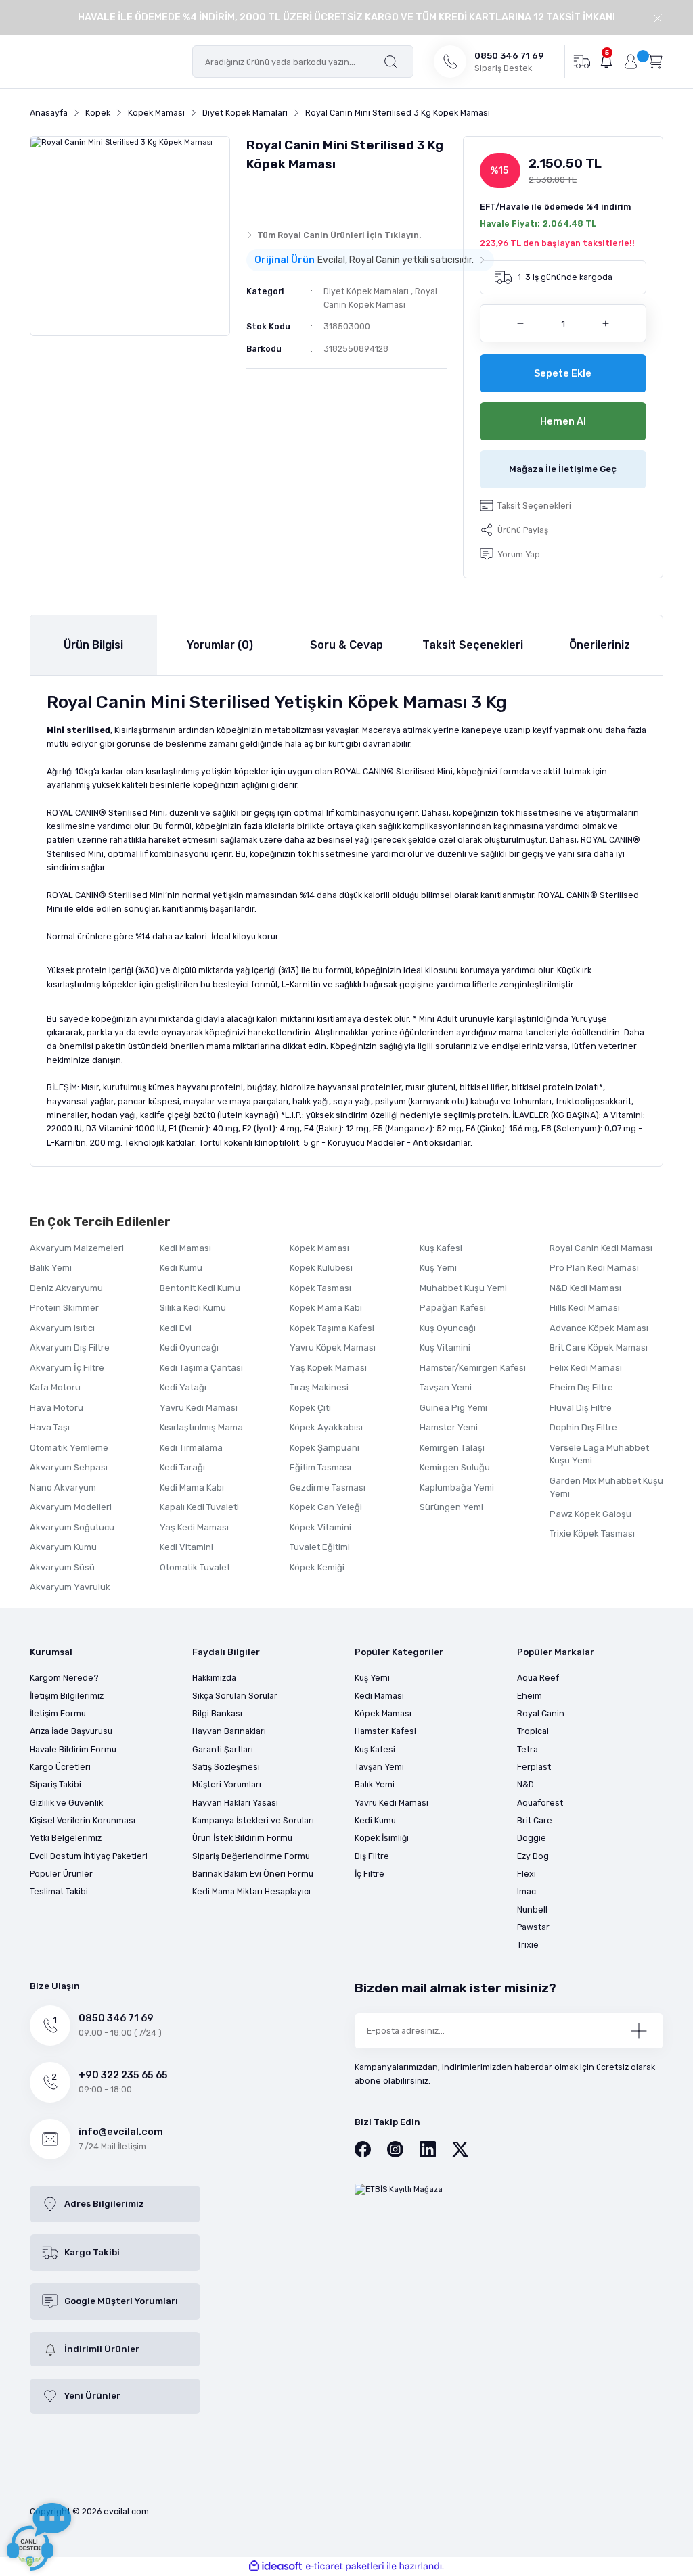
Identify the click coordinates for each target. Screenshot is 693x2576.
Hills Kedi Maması (585, 1308)
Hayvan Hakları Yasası (235, 1803)
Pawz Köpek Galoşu (590, 1514)
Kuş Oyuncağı (448, 1328)
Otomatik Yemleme (69, 1448)
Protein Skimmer (64, 1308)
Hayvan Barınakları (229, 1731)
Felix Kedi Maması (586, 1368)
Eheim (530, 1696)
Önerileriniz (600, 645)
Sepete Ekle (563, 374)
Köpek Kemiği (317, 1567)
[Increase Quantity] (606, 323)
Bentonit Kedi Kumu (200, 1288)
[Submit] (639, 2031)
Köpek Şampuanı (325, 1448)
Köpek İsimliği (382, 1838)
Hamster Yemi (449, 1427)
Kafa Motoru (55, 1387)
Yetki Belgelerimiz (66, 1838)
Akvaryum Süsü (62, 1567)
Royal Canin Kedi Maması (601, 1248)
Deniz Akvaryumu (66, 1288)
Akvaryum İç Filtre (67, 1368)
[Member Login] (631, 62)
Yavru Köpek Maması (333, 1348)
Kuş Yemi (438, 1268)
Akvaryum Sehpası (69, 1467)
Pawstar (533, 1927)
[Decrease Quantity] (520, 323)
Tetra (528, 1749)
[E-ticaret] (345, 2566)
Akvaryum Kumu (63, 1547)
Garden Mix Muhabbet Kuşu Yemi (606, 1488)
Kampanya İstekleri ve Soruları (253, 1820)
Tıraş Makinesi (319, 1387)
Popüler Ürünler (61, 1874)
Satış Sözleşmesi (226, 1767)
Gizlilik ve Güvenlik (66, 1803)
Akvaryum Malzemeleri (77, 1248)
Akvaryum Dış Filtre (70, 1348)
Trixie (528, 1945)
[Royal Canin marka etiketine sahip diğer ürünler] (273, 197)
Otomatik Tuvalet (195, 1567)
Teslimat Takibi (59, 1891)
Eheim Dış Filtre (581, 1387)
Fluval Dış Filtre (581, 1408)
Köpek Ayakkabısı (326, 1427)
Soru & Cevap (346, 645)
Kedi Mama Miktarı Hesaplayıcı (251, 1891)
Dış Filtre (372, 1856)
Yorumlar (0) (220, 645)
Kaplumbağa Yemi (457, 1488)
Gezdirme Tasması (328, 1488)
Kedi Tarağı (182, 1467)
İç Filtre (370, 1874)
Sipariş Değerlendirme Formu (251, 1856)
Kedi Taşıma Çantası (201, 1368)
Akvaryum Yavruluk (70, 1587)
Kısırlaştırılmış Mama (201, 1427)
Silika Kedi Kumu (193, 1308)
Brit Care (535, 1820)
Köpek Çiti (310, 1408)
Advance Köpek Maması (599, 1328)
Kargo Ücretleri (60, 1767)
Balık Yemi (51, 1268)
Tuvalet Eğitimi (320, 1547)
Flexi (527, 1874)
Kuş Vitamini (445, 1348)
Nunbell (532, 1910)
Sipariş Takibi (55, 1784)
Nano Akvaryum (63, 1488)
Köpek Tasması (320, 1288)
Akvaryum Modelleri (71, 1507)
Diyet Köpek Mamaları (366, 291)
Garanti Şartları (223, 1749)
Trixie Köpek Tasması (592, 1533)
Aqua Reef (538, 1678)
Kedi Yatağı (183, 1387)
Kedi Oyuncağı (189, 1348)
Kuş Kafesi (441, 1248)
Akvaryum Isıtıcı (62, 1328)
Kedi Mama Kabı (192, 1488)
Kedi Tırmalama (191, 1448)
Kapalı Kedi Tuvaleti (199, 1507)
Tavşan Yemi (446, 1387)
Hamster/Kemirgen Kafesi (473, 1368)
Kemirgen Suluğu (455, 1467)
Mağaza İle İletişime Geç (563, 469)
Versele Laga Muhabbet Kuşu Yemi (599, 1454)
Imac (527, 1891)
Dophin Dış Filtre (583, 1427)
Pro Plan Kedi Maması (594, 1268)
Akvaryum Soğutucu (72, 1527)
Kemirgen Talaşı (452, 1448)
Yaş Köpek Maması (328, 1368)
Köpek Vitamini (320, 1527)
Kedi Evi (176, 1328)
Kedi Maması (185, 1248)
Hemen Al (563, 422)
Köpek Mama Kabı (326, 1308)
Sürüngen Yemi (451, 1507)
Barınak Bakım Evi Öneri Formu (253, 1874)
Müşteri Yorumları (227, 1784)
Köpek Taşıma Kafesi (332, 1328)
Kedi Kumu (181, 1268)
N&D (526, 1784)
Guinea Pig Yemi (453, 1408)
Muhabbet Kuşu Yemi (463, 1288)
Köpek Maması (319, 1248)
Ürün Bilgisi (93, 645)
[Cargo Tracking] (582, 61)
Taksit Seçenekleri (473, 645)
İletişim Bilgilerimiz (67, 1696)
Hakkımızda (214, 1678)
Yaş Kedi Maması (194, 1527)
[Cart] (655, 61)
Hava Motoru (57, 1408)
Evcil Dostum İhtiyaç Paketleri (89, 1856)
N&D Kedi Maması (585, 1288)
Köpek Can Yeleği (326, 1507)
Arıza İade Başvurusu (71, 1731)
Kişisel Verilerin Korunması (83, 1820)
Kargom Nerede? (64, 1678)
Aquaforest (540, 1803)
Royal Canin (541, 1713)
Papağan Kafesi (453, 1308)
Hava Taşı (50, 1427)
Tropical (533, 1731)
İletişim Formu (58, 1713)
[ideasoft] (275, 2567)
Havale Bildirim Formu (73, 1749)
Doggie (532, 1838)
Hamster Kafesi (385, 1731)
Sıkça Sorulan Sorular (235, 1696)
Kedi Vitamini (186, 1547)
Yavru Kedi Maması (199, 1408)
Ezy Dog (533, 1856)
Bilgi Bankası (217, 1713)
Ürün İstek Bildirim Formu (242, 1838)
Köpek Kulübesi (321, 1268)
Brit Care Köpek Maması (599, 1348)
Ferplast (534, 1767)
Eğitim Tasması (320, 1467)
